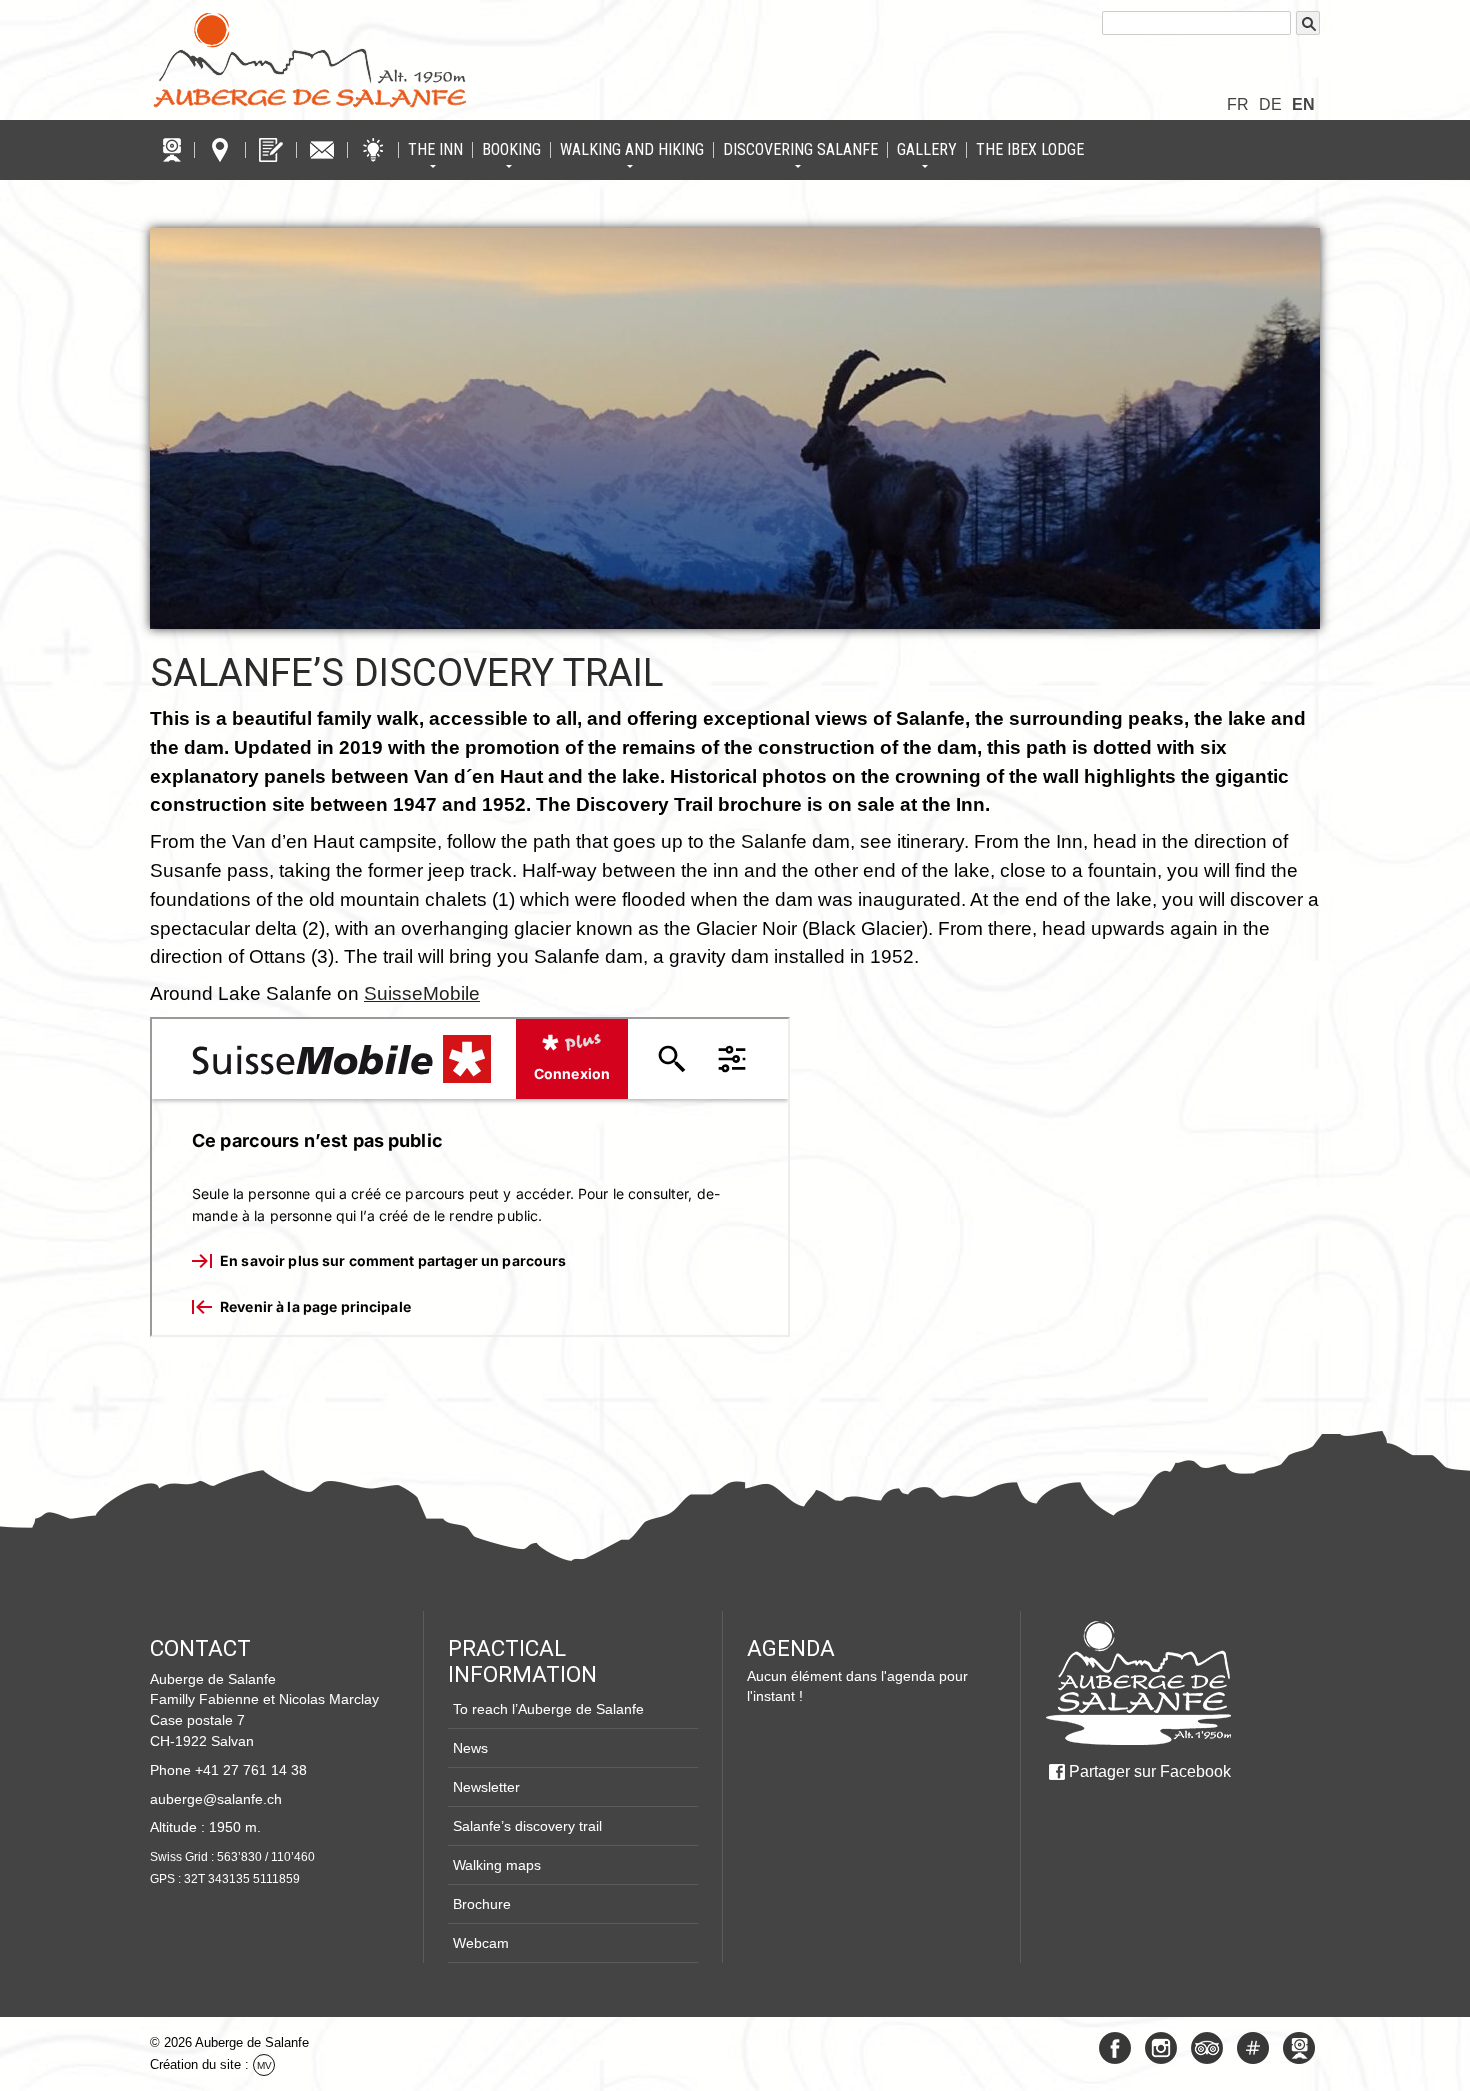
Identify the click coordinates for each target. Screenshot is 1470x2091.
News (470, 1748)
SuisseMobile (422, 993)
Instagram (1161, 2048)
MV (264, 2065)
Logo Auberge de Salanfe (310, 60)
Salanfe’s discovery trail (406, 672)
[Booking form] (271, 150)
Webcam (481, 1943)
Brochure (482, 1904)
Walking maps (497, 1865)
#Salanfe (1253, 2048)
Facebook (1115, 2048)
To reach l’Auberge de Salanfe (548, 1709)
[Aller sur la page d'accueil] (1138, 1683)
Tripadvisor (1207, 2048)
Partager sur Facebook (1150, 1771)
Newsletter (486, 1787)
